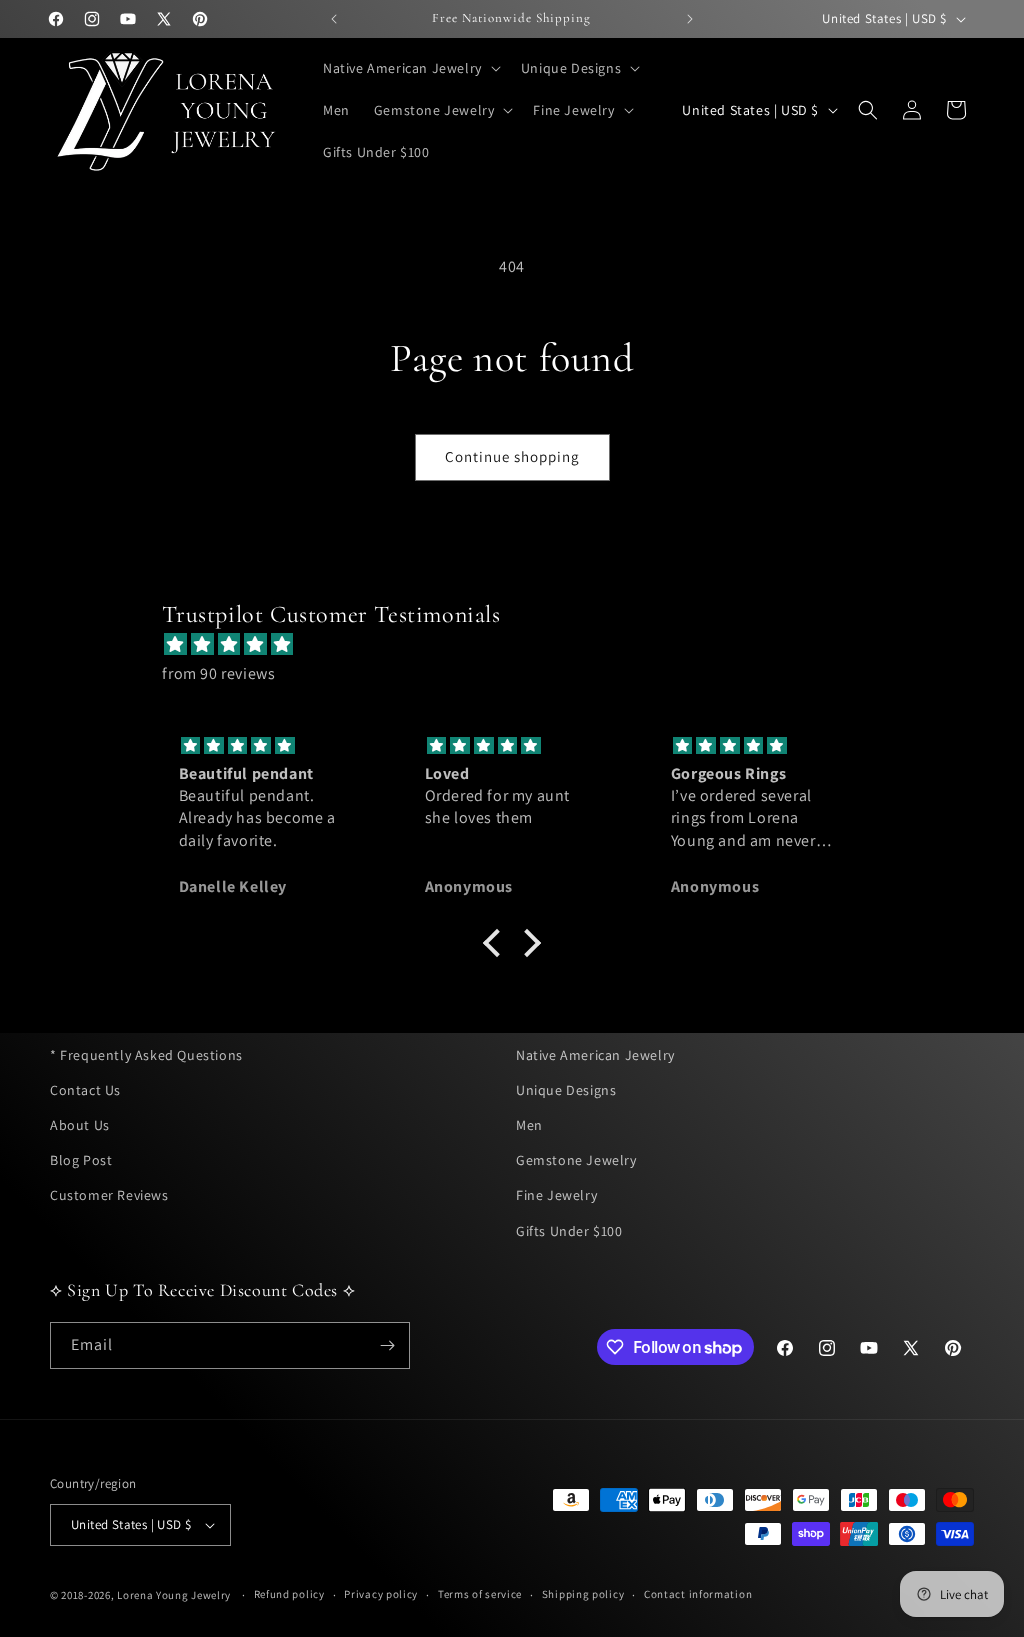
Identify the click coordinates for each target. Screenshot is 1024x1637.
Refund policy (289, 1594)
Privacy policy (381, 1594)
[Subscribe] (387, 1345)
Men (529, 1125)
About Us (80, 1125)
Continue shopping (512, 456)
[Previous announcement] (334, 19)
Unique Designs (566, 1090)
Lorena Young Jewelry (174, 1595)
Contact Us (85, 1090)
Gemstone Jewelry (576, 1160)
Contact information (698, 1594)
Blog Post (81, 1160)
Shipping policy (583, 1594)
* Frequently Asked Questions (146, 1055)
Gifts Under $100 (569, 1231)
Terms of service (480, 1594)
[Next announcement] (690, 19)
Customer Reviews (109, 1195)
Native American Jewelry (595, 1055)
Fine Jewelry (556, 1195)
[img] (521, 645)
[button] (410, 68)
